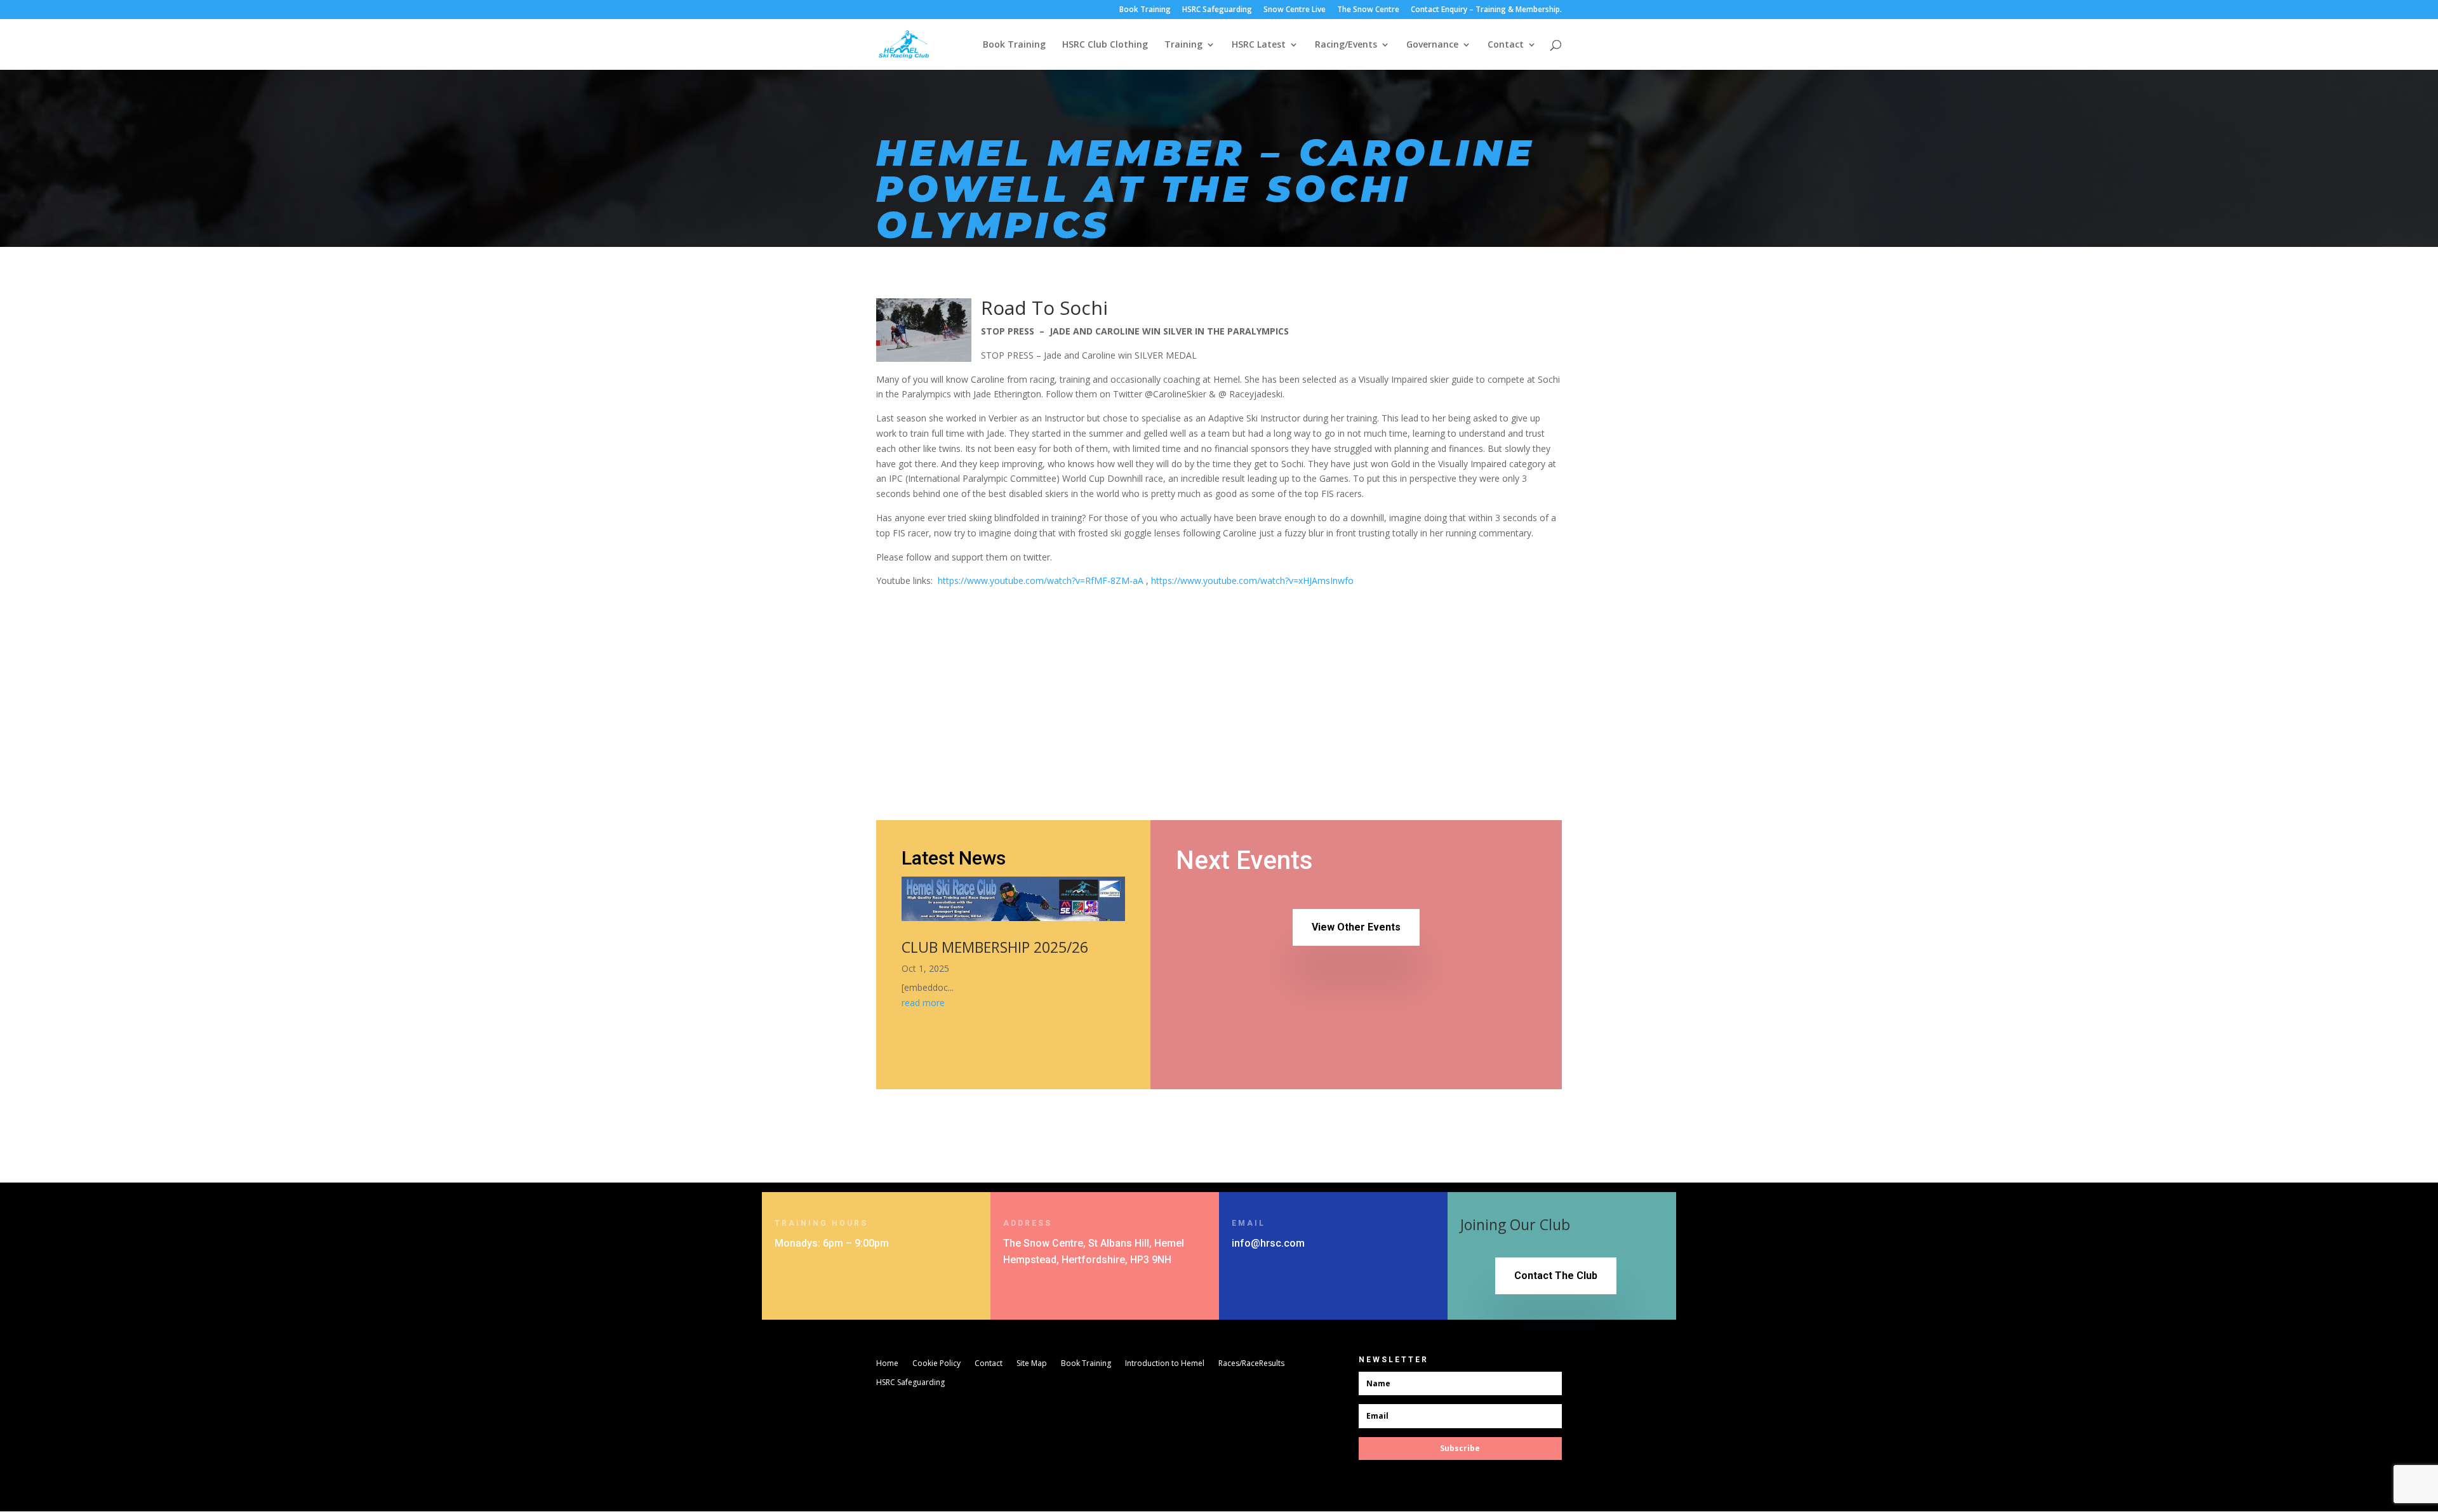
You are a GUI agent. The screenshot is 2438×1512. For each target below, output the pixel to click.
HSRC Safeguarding (1217, 10)
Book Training (1145, 10)
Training (1183, 45)
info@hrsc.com (1268, 1243)
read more (923, 1003)
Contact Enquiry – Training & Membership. (1486, 10)
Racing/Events (1346, 45)
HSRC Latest (1259, 45)
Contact (1506, 45)
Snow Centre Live (1295, 10)
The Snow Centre (1368, 10)
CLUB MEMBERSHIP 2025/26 (995, 947)
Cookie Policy (936, 1364)
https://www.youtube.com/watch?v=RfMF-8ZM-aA (1041, 580)
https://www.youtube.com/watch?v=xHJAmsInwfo (1252, 580)
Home (887, 1364)
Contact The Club (1556, 1276)
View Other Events (1356, 927)
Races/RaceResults (1251, 1364)
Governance (1432, 45)
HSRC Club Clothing (1105, 45)
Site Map (1032, 1364)
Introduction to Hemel (1165, 1364)
